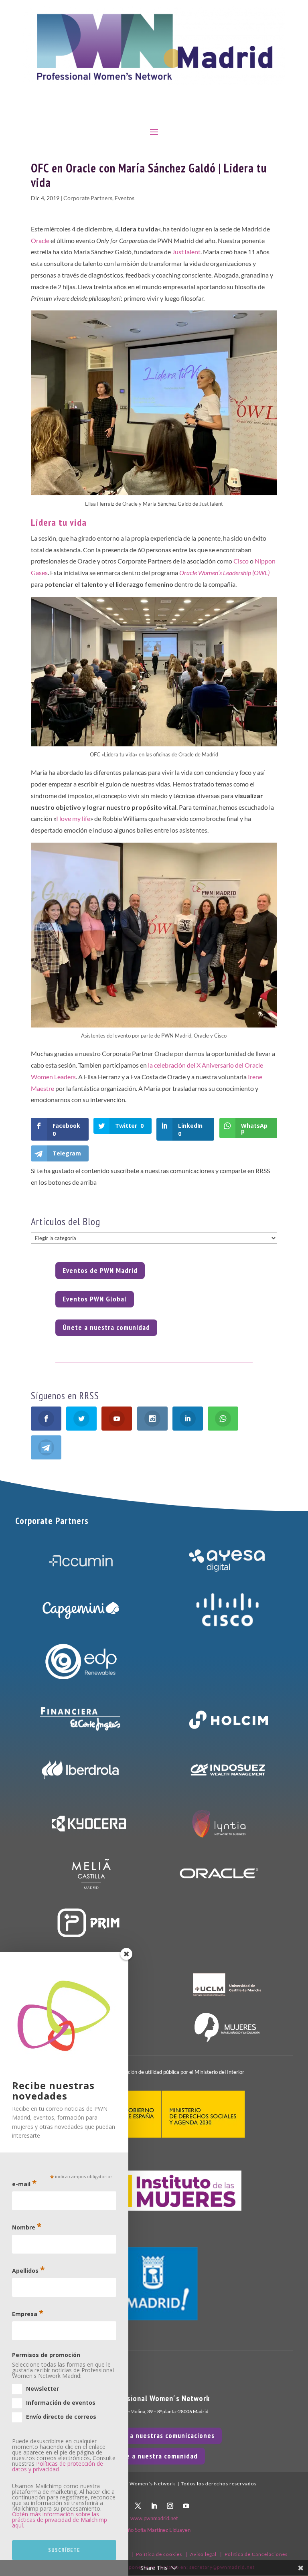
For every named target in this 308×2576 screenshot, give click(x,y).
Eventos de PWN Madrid (100, 1270)
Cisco (241, 561)
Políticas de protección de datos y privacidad (58, 2466)
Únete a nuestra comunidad (106, 1327)
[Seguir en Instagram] (170, 2506)
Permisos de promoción (46, 2355)
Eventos (125, 198)
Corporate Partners (88, 198)
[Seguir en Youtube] (186, 2506)
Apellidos (28, 2270)
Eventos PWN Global (95, 1299)
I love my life (73, 818)
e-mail (24, 2183)
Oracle (40, 240)
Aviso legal (203, 2554)
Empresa (28, 2313)
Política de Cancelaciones (256, 2554)
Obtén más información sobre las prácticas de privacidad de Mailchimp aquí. (60, 2520)
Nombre (27, 2226)
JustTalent (186, 252)
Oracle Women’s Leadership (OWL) (224, 573)
